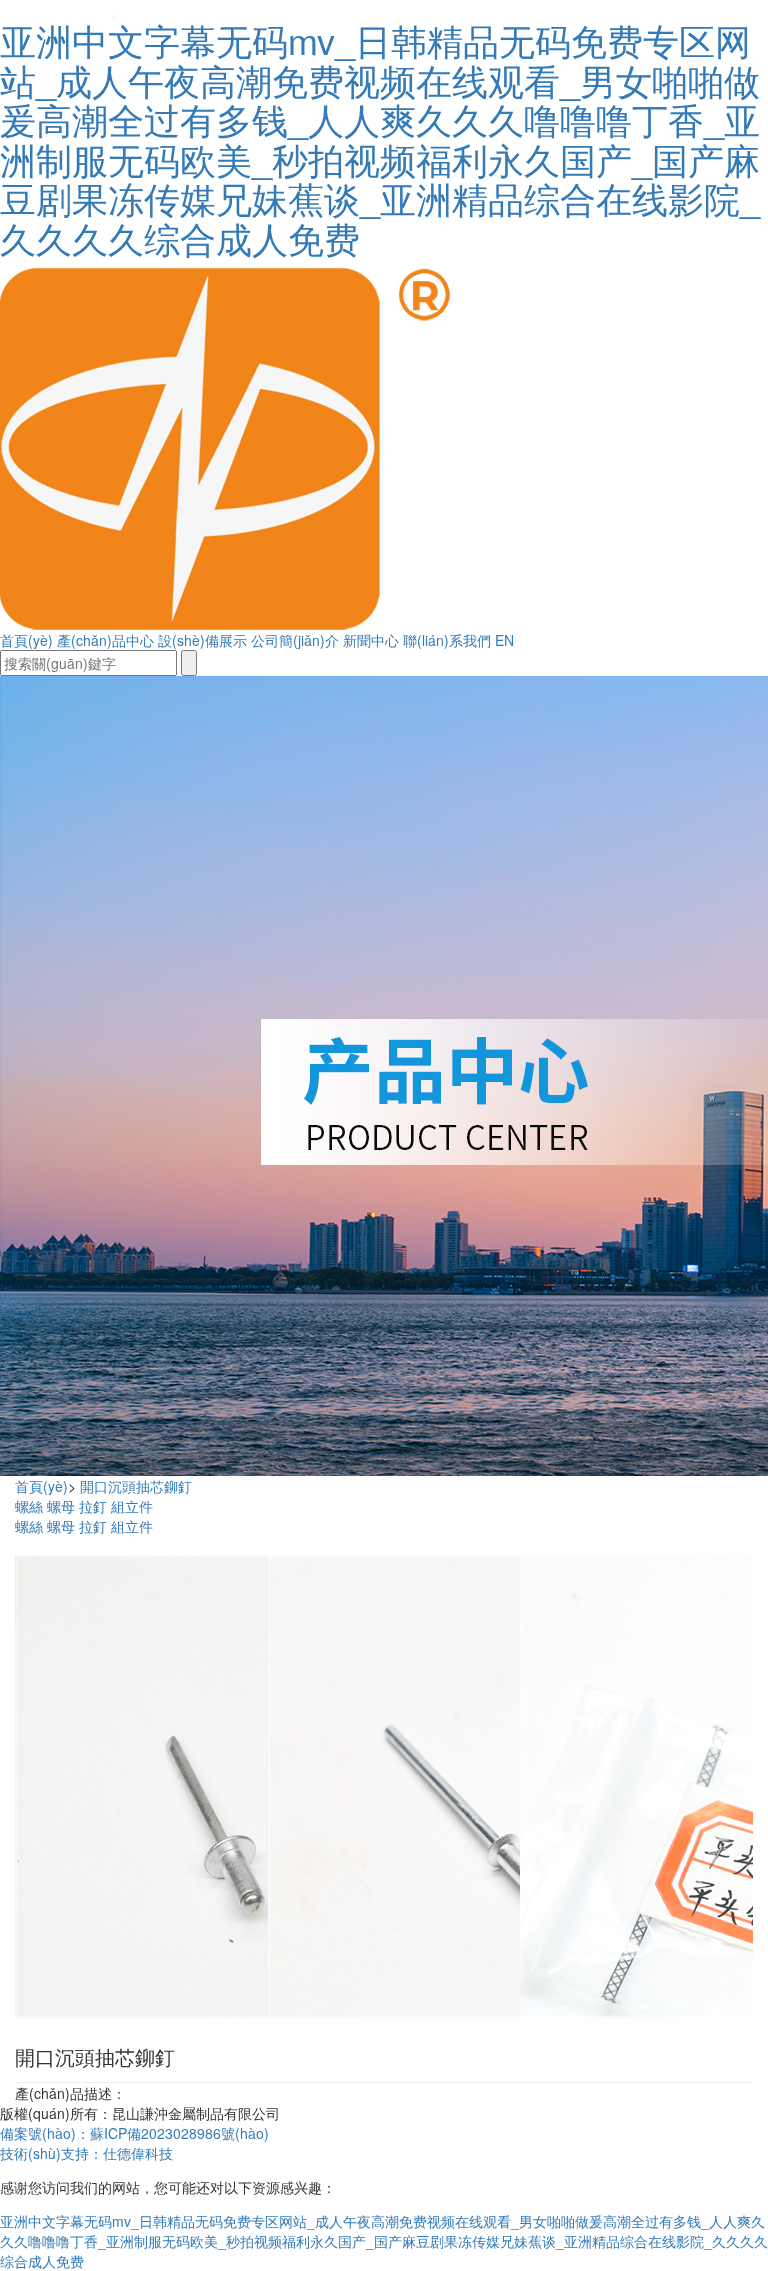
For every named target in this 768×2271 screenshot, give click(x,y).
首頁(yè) (26, 640)
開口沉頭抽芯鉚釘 (136, 1486)
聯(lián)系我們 (447, 640)
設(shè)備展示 (202, 640)
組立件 (132, 1506)
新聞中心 (371, 640)
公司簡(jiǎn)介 (295, 640)
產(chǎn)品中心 (105, 640)
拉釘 (93, 1506)
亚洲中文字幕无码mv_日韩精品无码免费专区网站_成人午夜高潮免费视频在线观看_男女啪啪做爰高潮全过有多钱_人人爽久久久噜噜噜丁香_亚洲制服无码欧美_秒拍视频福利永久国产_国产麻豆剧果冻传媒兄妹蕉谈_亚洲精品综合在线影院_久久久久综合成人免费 (380, 138)
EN (504, 640)
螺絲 (29, 1506)
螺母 (61, 1506)
